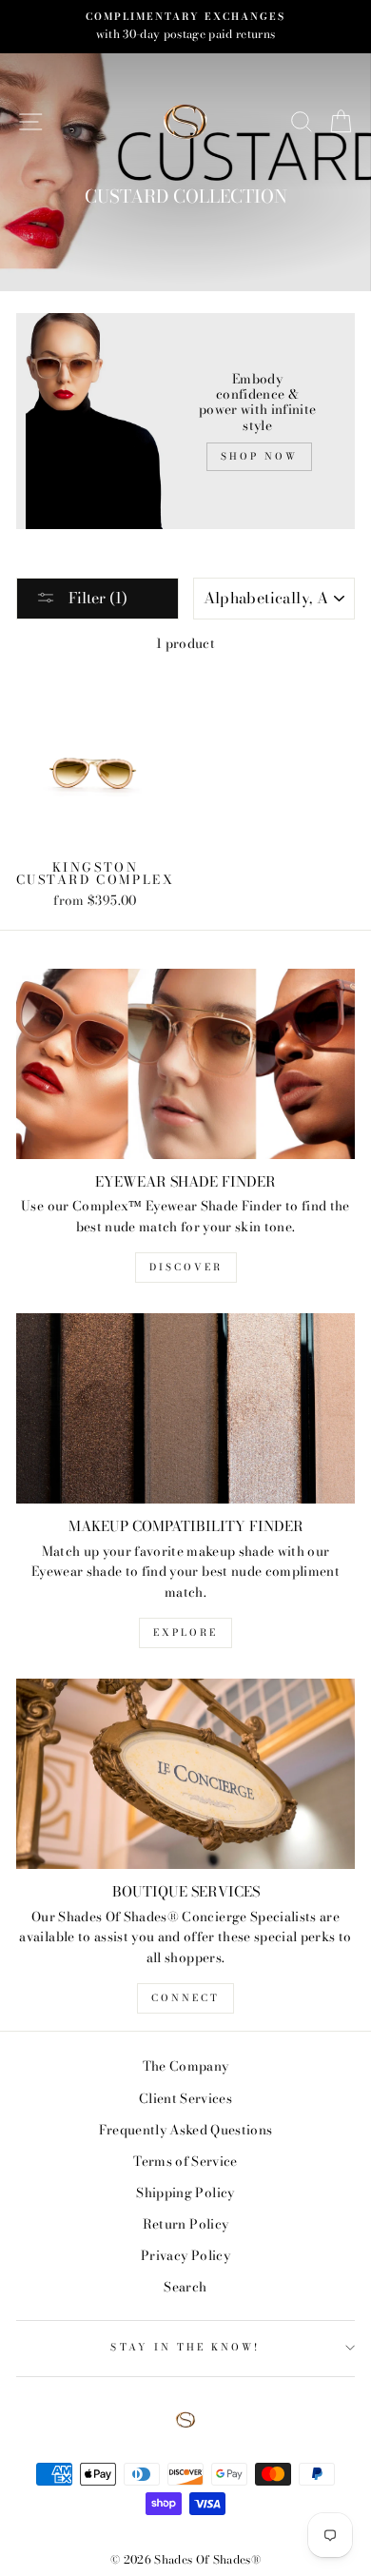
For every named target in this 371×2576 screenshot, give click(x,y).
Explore (185, 1632)
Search (185, 2287)
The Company (186, 2066)
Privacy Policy (185, 2255)
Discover (186, 1267)
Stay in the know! (185, 2347)
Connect (185, 1998)
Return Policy (185, 2224)
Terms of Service (185, 2161)
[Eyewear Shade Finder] (185, 1064)
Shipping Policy (185, 2193)
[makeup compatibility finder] (185, 1408)
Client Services (185, 2098)
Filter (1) (96, 598)
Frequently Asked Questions (186, 2130)
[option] (185, 27)
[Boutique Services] (185, 1774)
